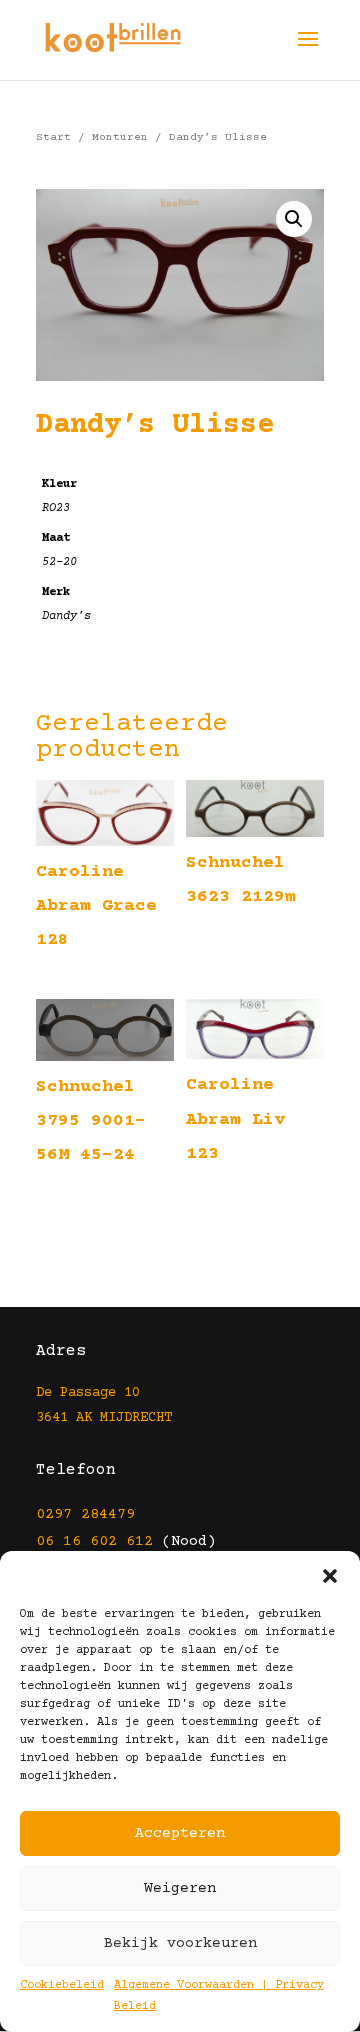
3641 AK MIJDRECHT (104, 1418)
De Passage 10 (88, 1393)
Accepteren (180, 1833)
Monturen (120, 137)
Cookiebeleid (62, 1985)
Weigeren (180, 1888)
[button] (330, 1576)
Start (53, 137)
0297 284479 (85, 1514)
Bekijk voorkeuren (180, 1943)
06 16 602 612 (94, 1541)
